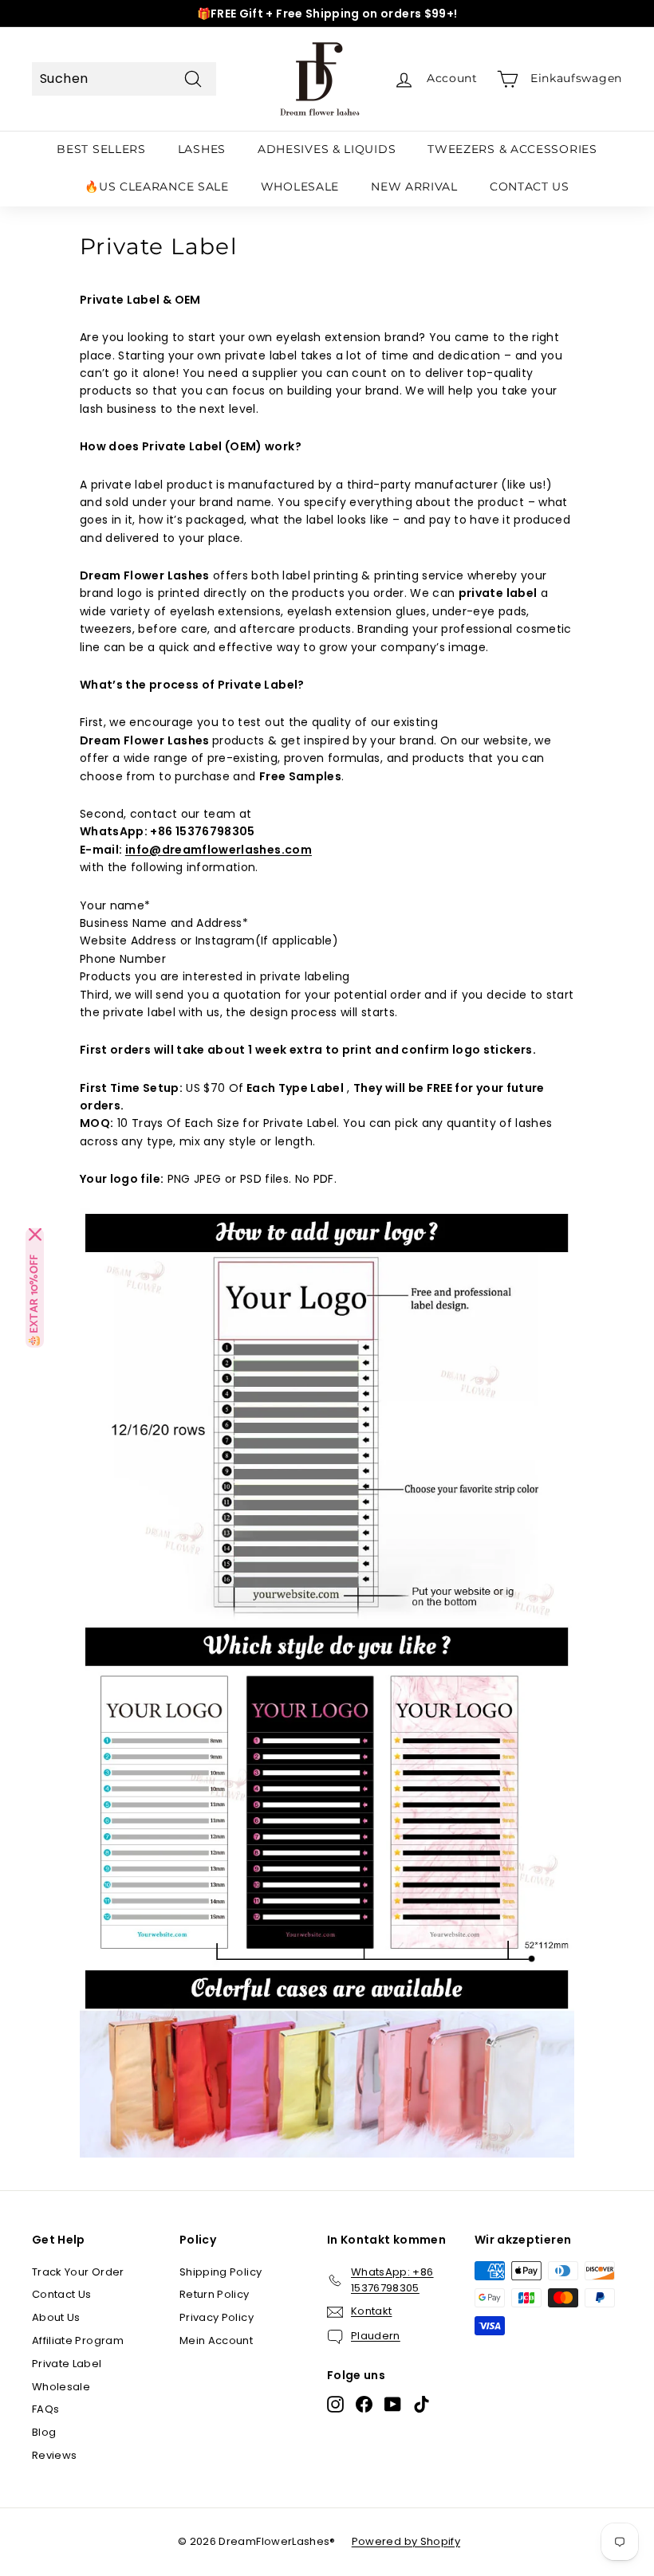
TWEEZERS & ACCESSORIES (512, 149)
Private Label (67, 2364)
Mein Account (216, 2340)
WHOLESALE (300, 187)
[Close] (35, 1235)
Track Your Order (78, 2272)
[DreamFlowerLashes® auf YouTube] (393, 2404)
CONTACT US (530, 187)
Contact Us (62, 2294)
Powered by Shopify (406, 2541)
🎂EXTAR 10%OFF (35, 1301)
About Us (56, 2317)
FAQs (45, 2409)
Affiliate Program (78, 2340)
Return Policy (215, 2294)
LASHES (202, 149)
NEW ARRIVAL (414, 187)
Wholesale (61, 2387)
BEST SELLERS (101, 149)
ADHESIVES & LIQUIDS (327, 149)
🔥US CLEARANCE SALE (157, 187)
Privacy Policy (217, 2317)
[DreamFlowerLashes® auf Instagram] (335, 2404)
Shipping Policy (221, 2272)
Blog (44, 2432)
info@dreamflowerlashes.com (219, 850)
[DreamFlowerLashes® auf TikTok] (422, 2404)
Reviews (54, 2455)
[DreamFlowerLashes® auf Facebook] (364, 2404)
